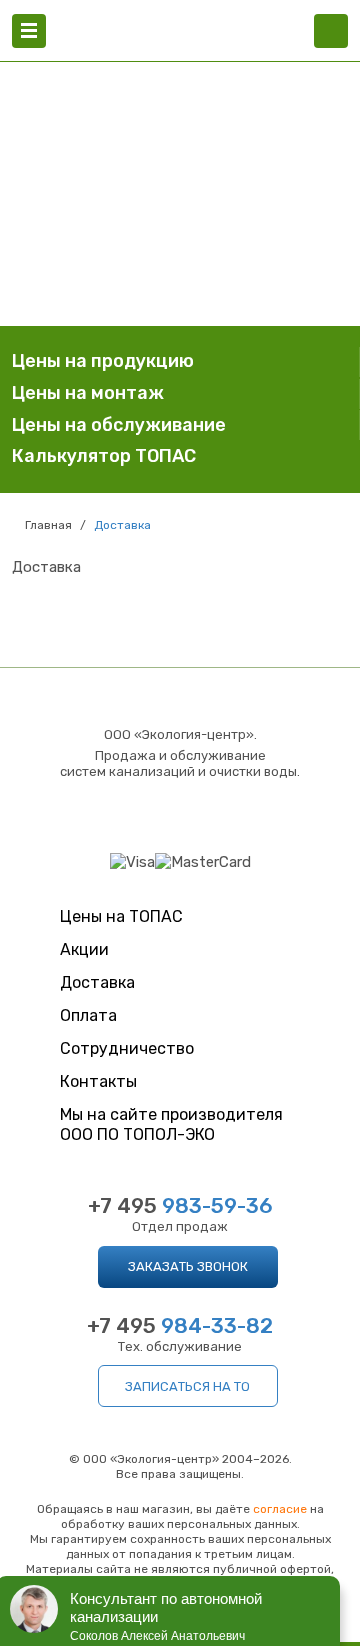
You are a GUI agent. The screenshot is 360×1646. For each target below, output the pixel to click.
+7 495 (180, 1205)
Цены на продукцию (103, 361)
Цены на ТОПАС (121, 916)
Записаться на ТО (187, 1386)
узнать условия (180, 266)
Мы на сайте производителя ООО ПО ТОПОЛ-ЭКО (171, 1124)
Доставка (97, 982)
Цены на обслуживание (119, 425)
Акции (84, 949)
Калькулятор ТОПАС (104, 456)
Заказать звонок (188, 1266)
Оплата (88, 1015)
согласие (280, 1509)
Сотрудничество (127, 1048)
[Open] (29, 31)
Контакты (98, 1081)
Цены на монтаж (88, 393)
